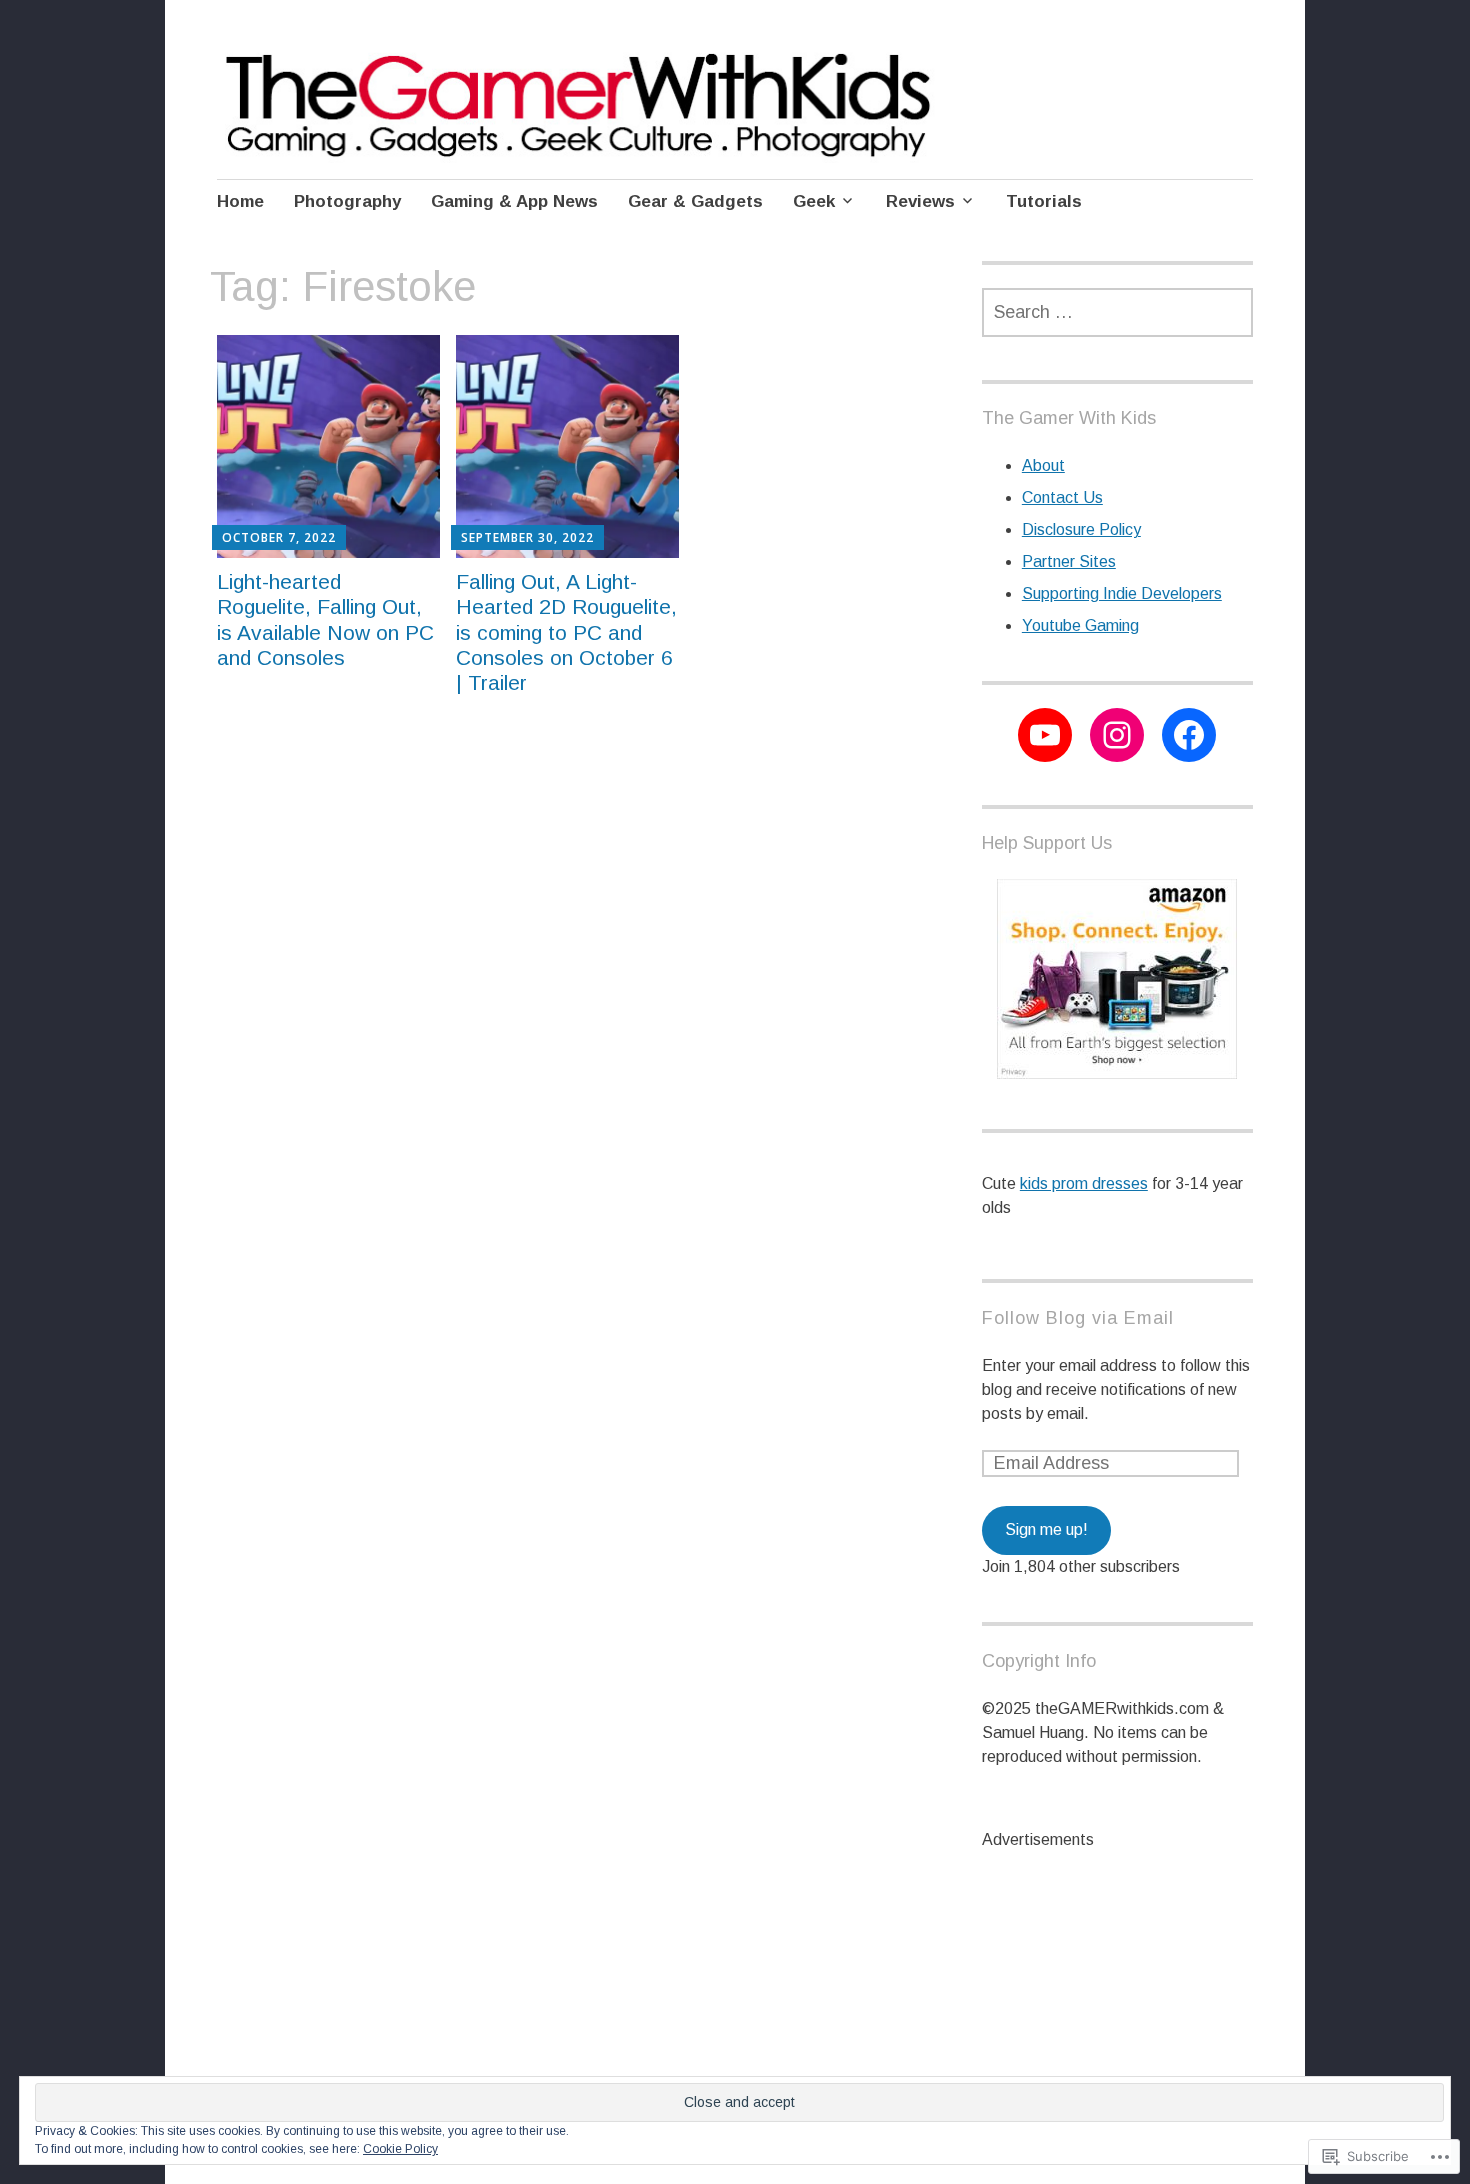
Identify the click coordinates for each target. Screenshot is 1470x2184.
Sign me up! (1046, 1529)
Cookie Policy (400, 2149)
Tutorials (1044, 201)
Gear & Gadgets (695, 201)
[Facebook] (1189, 735)
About (1043, 465)
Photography (347, 201)
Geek (814, 201)
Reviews (920, 201)
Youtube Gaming (1080, 625)
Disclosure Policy (1081, 529)
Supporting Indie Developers (1122, 593)
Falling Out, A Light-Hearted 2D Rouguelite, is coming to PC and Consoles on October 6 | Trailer (566, 632)
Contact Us (1062, 497)
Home (240, 201)
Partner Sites (1069, 561)
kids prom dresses (1084, 1183)
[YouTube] (1045, 735)
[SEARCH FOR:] (1117, 312)
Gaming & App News (514, 201)
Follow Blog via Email (1078, 1318)
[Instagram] (1117, 735)
